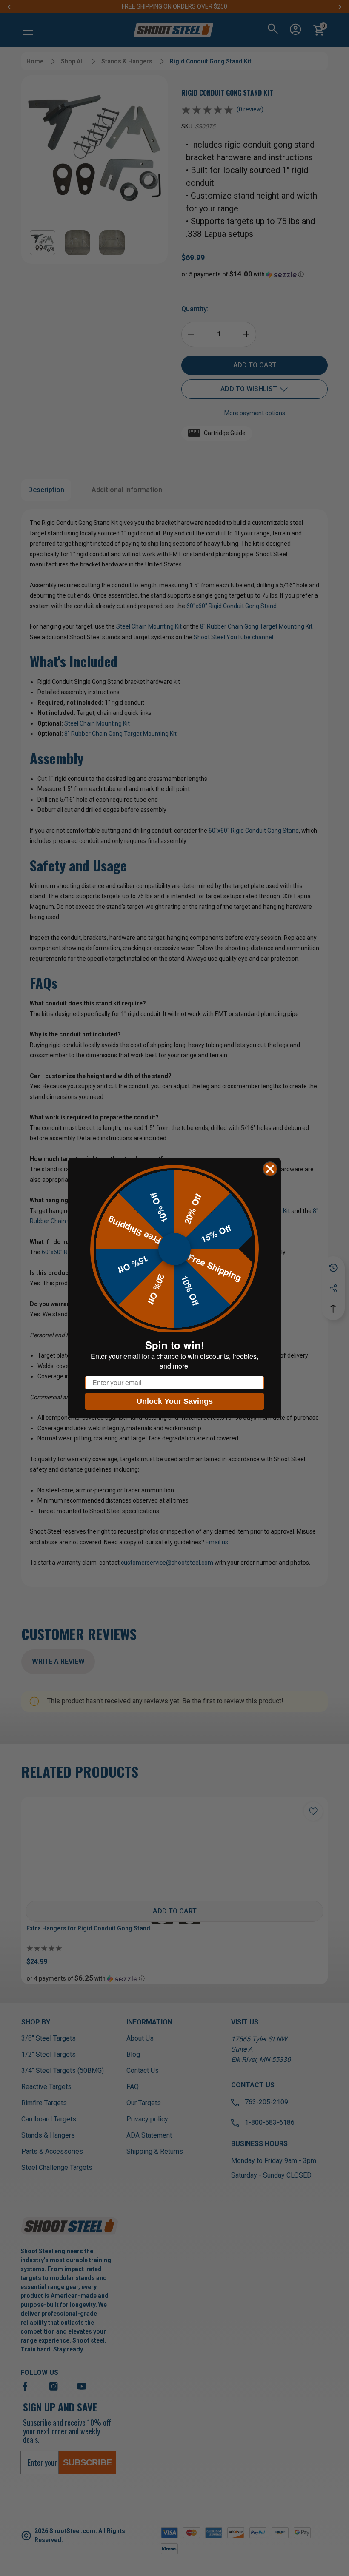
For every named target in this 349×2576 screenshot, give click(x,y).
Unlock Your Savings (175, 1401)
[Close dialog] (270, 1169)
